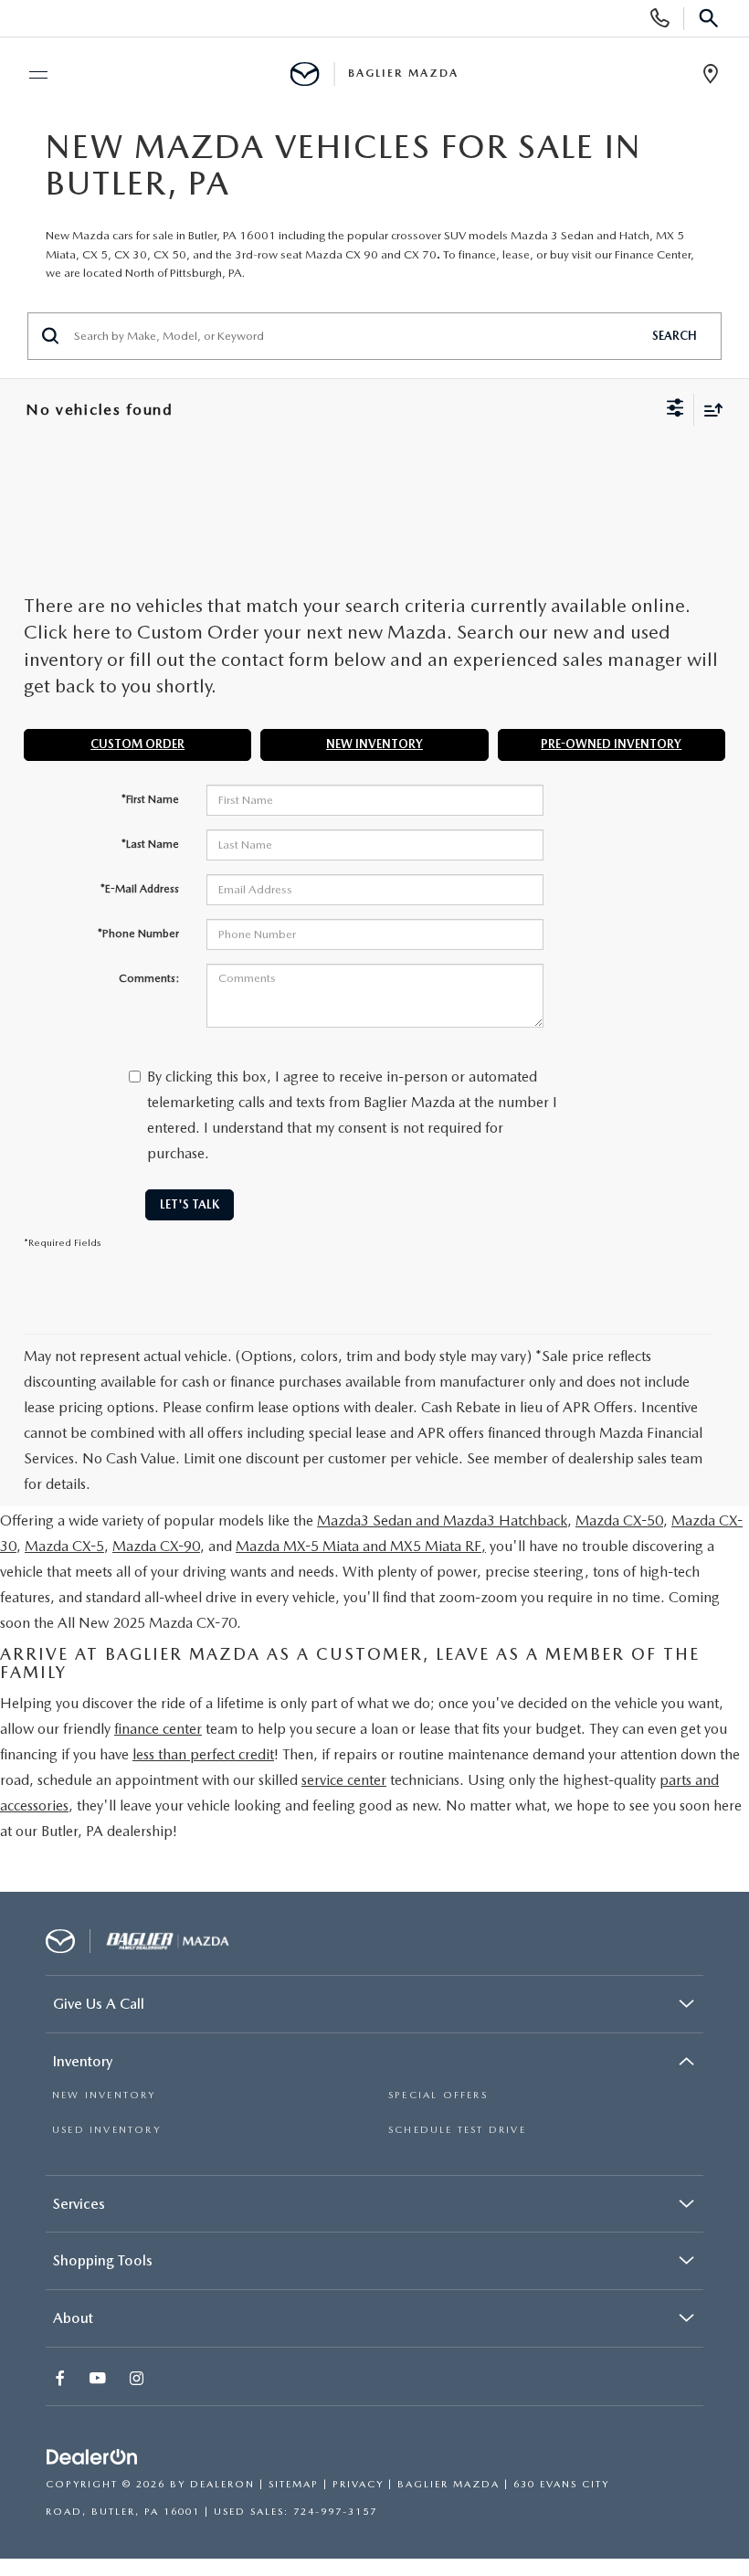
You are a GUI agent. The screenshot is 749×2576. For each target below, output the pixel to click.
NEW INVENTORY (104, 2095)
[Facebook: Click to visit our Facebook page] (62, 2380)
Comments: (149, 978)
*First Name (150, 799)
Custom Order (137, 744)
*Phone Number (138, 934)
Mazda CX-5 (64, 1546)
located (103, 273)
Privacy (358, 2484)
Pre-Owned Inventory (611, 744)
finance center (158, 1729)
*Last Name (150, 844)
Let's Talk (190, 1204)
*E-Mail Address (140, 889)
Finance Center (653, 254)
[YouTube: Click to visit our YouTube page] (100, 2380)
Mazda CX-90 (156, 1546)
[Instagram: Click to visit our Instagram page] (138, 2380)
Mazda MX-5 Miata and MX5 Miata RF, (361, 1546)
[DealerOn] (92, 2458)
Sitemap (294, 2484)
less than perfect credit (203, 1754)
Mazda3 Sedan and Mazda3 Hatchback (442, 1520)
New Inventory (374, 744)
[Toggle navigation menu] (30, 75)
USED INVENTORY (106, 2130)
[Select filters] (675, 410)
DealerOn (222, 2484)
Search (675, 336)
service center (344, 1780)
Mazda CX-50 (619, 1520)
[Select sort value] (709, 410)
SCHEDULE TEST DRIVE (457, 2130)
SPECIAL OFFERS (438, 2095)
